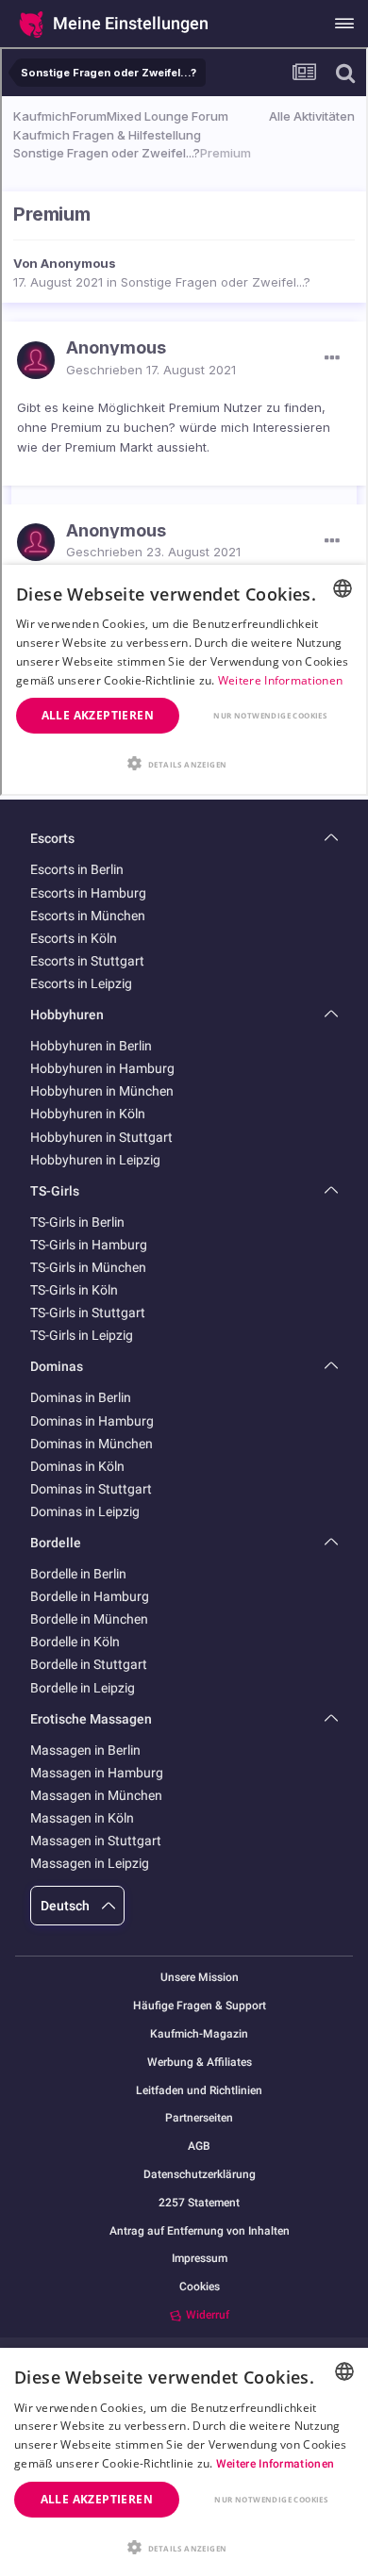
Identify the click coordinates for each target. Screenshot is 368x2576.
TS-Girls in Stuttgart (88, 1313)
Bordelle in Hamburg (90, 1596)
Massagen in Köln (82, 1818)
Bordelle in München (89, 1619)
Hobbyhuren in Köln (88, 1114)
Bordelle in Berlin (78, 1574)
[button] (184, 2546)
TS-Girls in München (88, 1267)
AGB (199, 2147)
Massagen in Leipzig (90, 1863)
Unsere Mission (200, 1978)
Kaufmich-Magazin (199, 2034)
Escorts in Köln (74, 938)
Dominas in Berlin (81, 1397)
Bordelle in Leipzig (83, 1688)
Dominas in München (92, 1444)
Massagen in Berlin (85, 1750)
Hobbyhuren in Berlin (91, 1046)
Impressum (200, 2259)
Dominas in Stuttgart (91, 1489)
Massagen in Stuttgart (96, 1841)
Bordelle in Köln (75, 1642)
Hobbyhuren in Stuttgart (101, 1137)
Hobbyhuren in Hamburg (102, 1068)
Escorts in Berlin (77, 869)
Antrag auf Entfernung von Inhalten (200, 2231)
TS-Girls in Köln (74, 1290)
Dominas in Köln (77, 1466)
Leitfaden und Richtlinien (199, 2091)
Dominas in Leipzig (85, 1511)
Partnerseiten (199, 2118)
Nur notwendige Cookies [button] (271, 2499)
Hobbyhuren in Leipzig (95, 1160)
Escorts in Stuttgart (87, 961)
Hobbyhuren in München (102, 1091)
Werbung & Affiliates (200, 2063)
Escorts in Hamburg (88, 893)
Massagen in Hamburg (97, 1773)
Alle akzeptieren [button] (97, 2499)
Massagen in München (96, 1795)
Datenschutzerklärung (200, 2175)
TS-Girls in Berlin (77, 1222)
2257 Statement (199, 2203)
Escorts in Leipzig (81, 983)
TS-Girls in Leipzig (82, 1335)
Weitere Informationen (275, 2464)
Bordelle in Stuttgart (89, 1664)
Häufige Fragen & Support (200, 2006)
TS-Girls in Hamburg (89, 1245)
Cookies (200, 2287)
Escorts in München (88, 916)
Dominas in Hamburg (92, 1421)
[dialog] (184, 2462)
